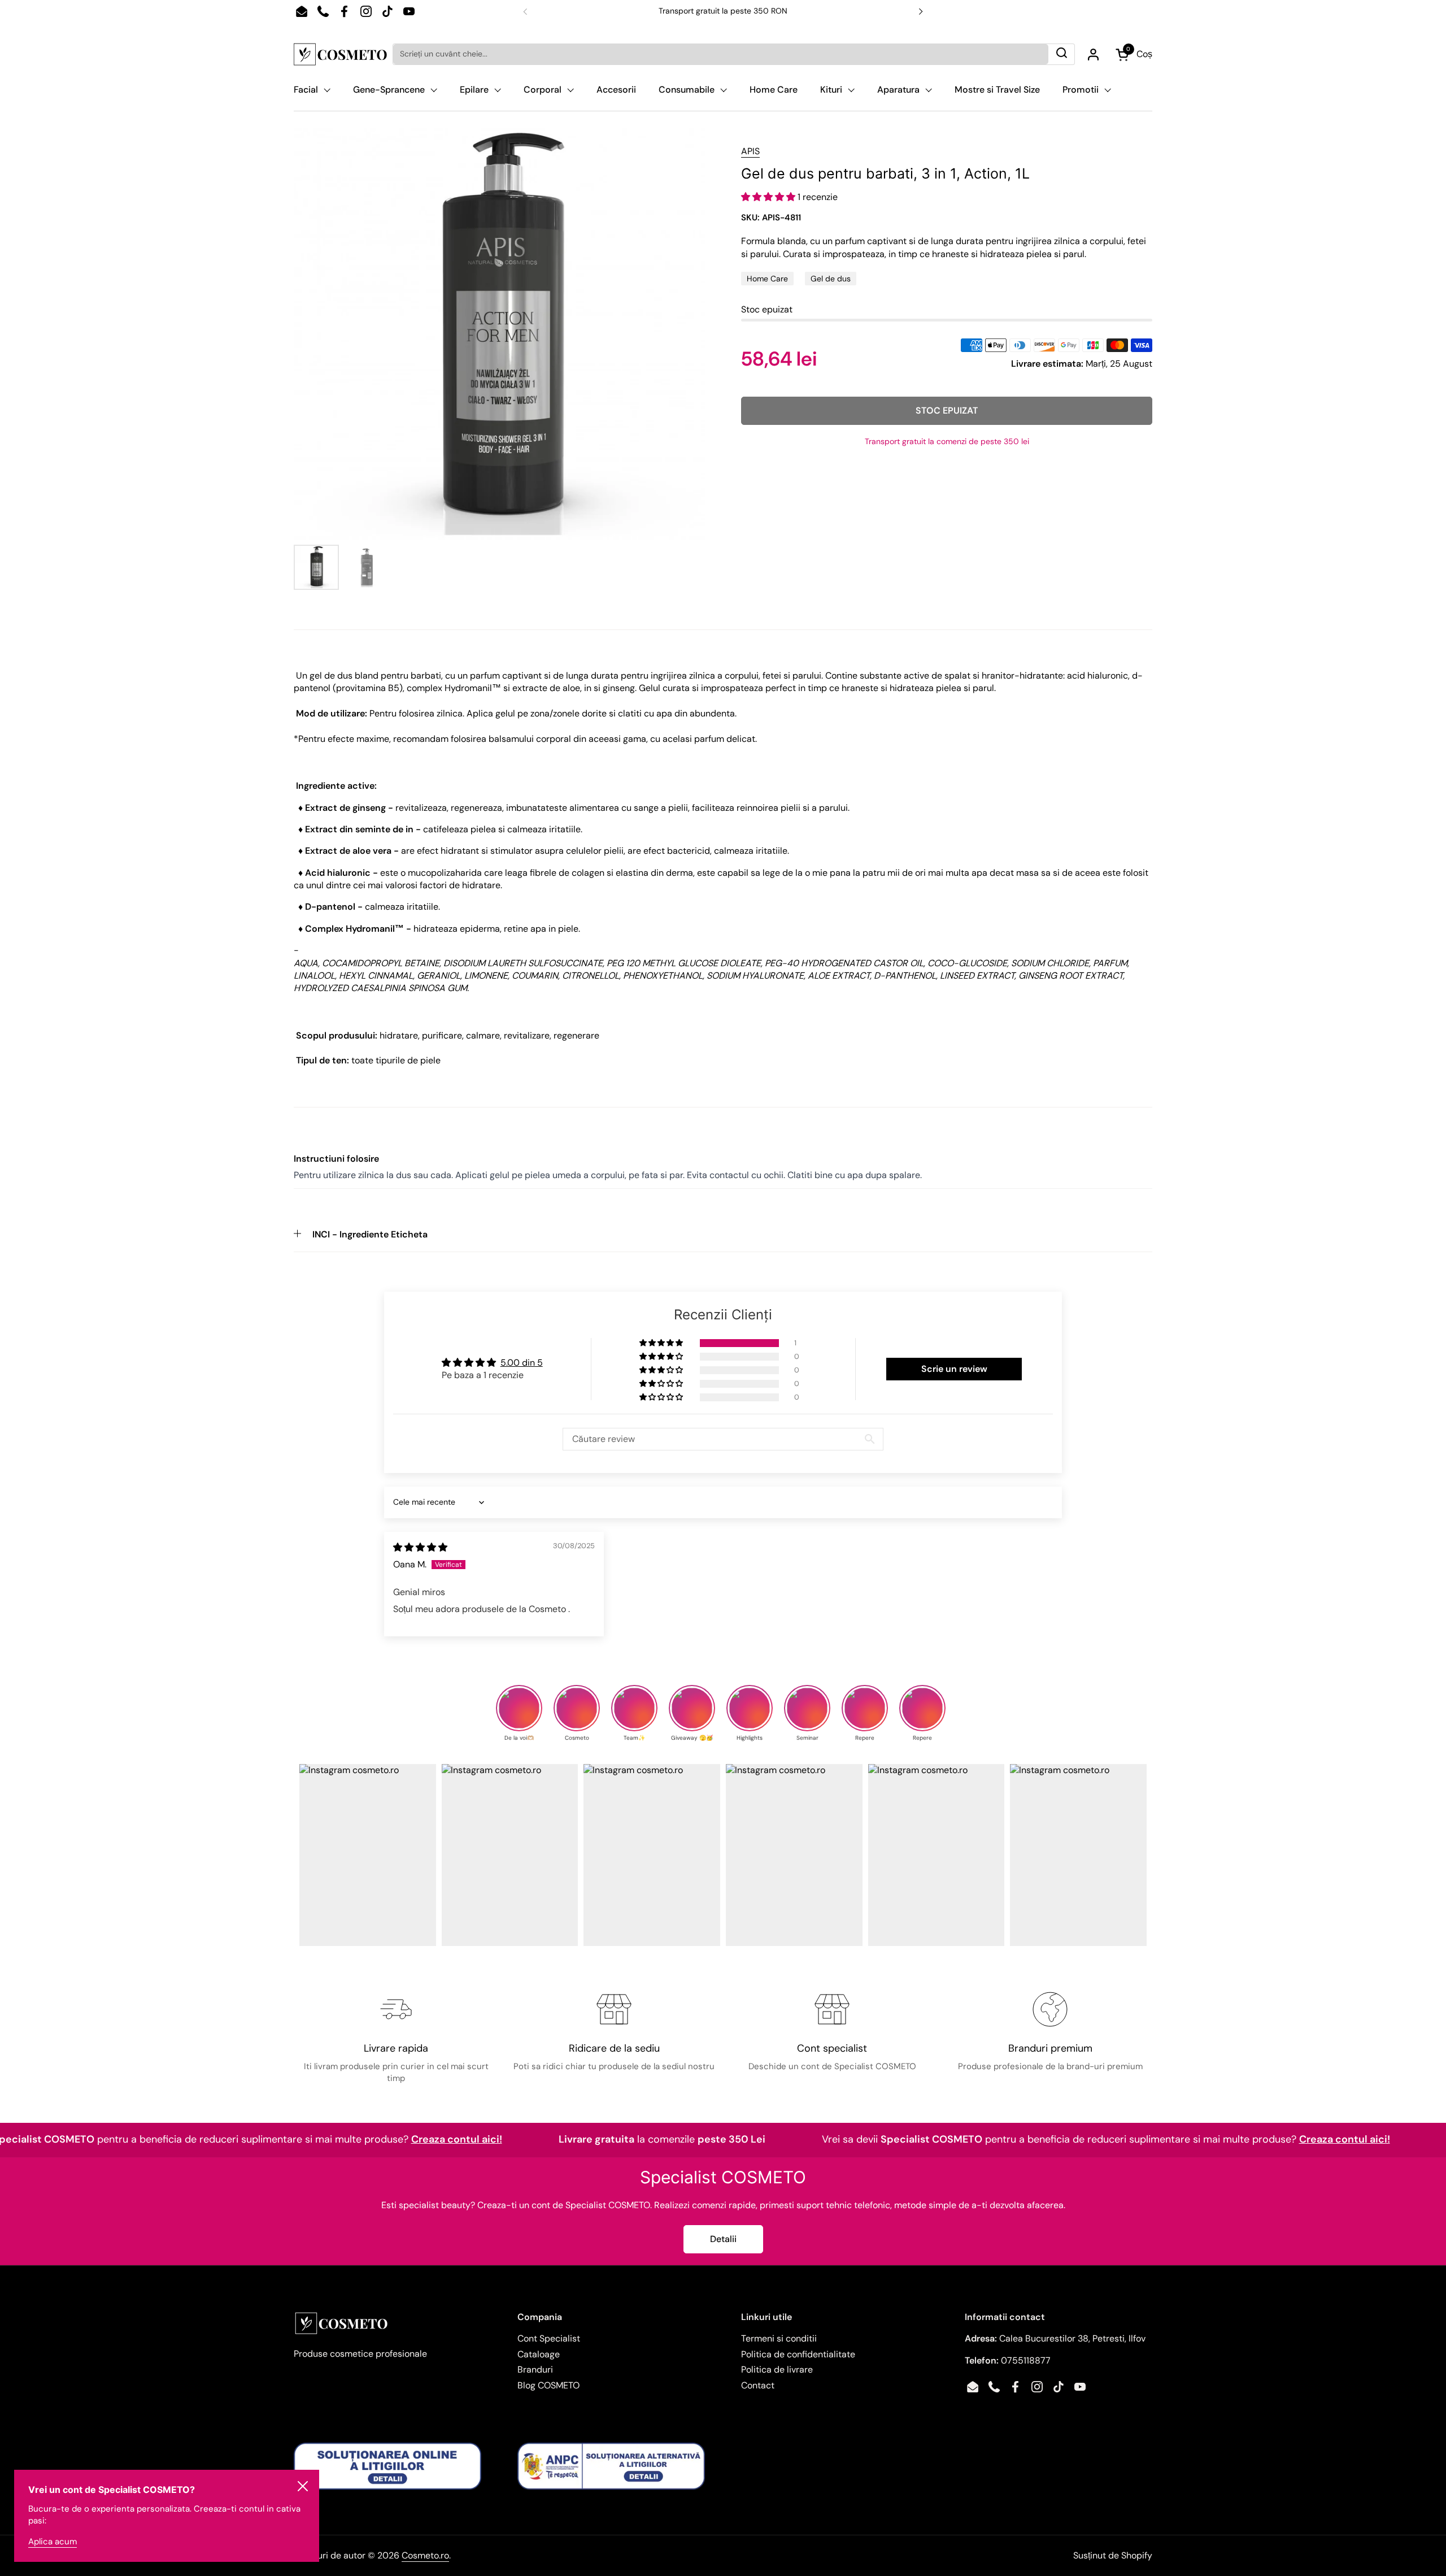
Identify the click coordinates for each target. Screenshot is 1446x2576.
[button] (769, 197)
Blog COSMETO (548, 2385)
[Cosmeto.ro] (340, 54)
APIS (750, 151)
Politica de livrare (777, 2369)
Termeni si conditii (779, 2338)
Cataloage (539, 2354)
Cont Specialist (549, 2338)
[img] (420, 1547)
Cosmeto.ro (425, 2555)
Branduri (535, 2369)
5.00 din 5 (522, 1363)
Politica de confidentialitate (798, 2354)
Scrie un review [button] (954, 1369)
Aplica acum (53, 2542)
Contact (758, 2385)
